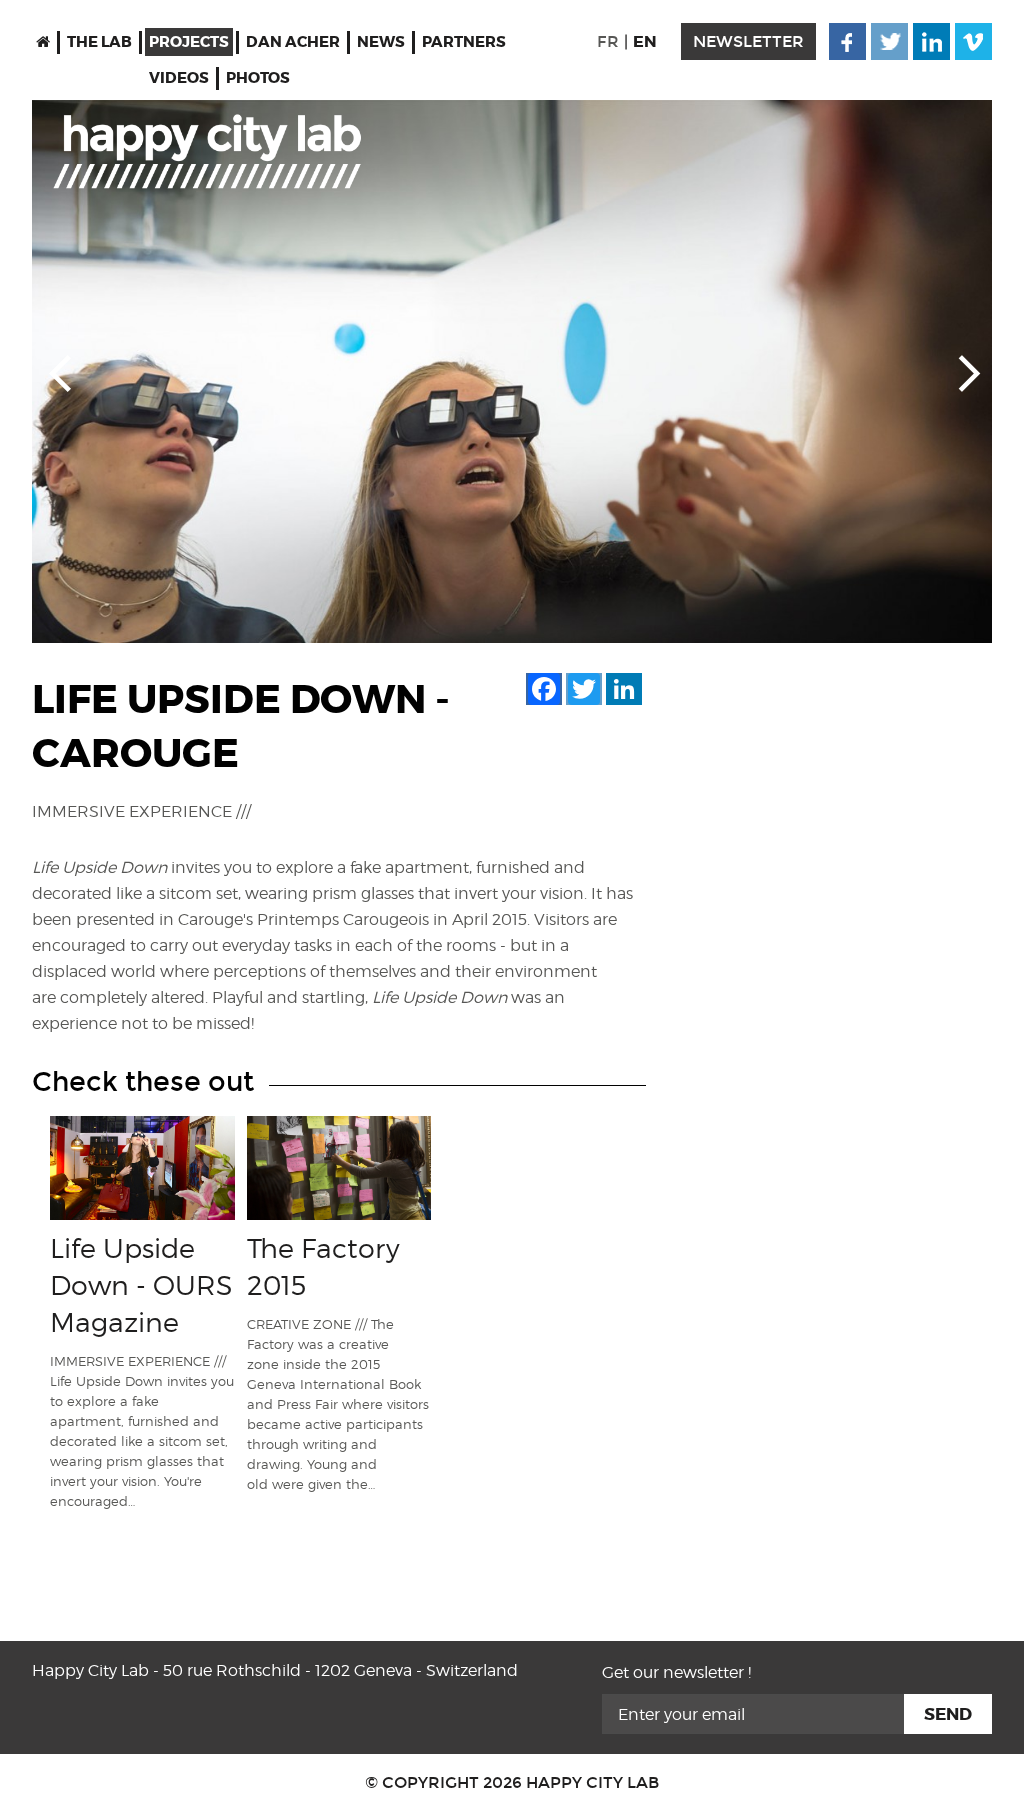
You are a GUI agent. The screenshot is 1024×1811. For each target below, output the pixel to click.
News (381, 42)
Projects (189, 42)
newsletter (748, 41)
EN (645, 41)
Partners (464, 42)
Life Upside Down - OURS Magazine (141, 1285)
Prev (60, 372)
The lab (99, 42)
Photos (258, 78)
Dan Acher (293, 42)
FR (608, 41)
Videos (179, 78)
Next (964, 372)
